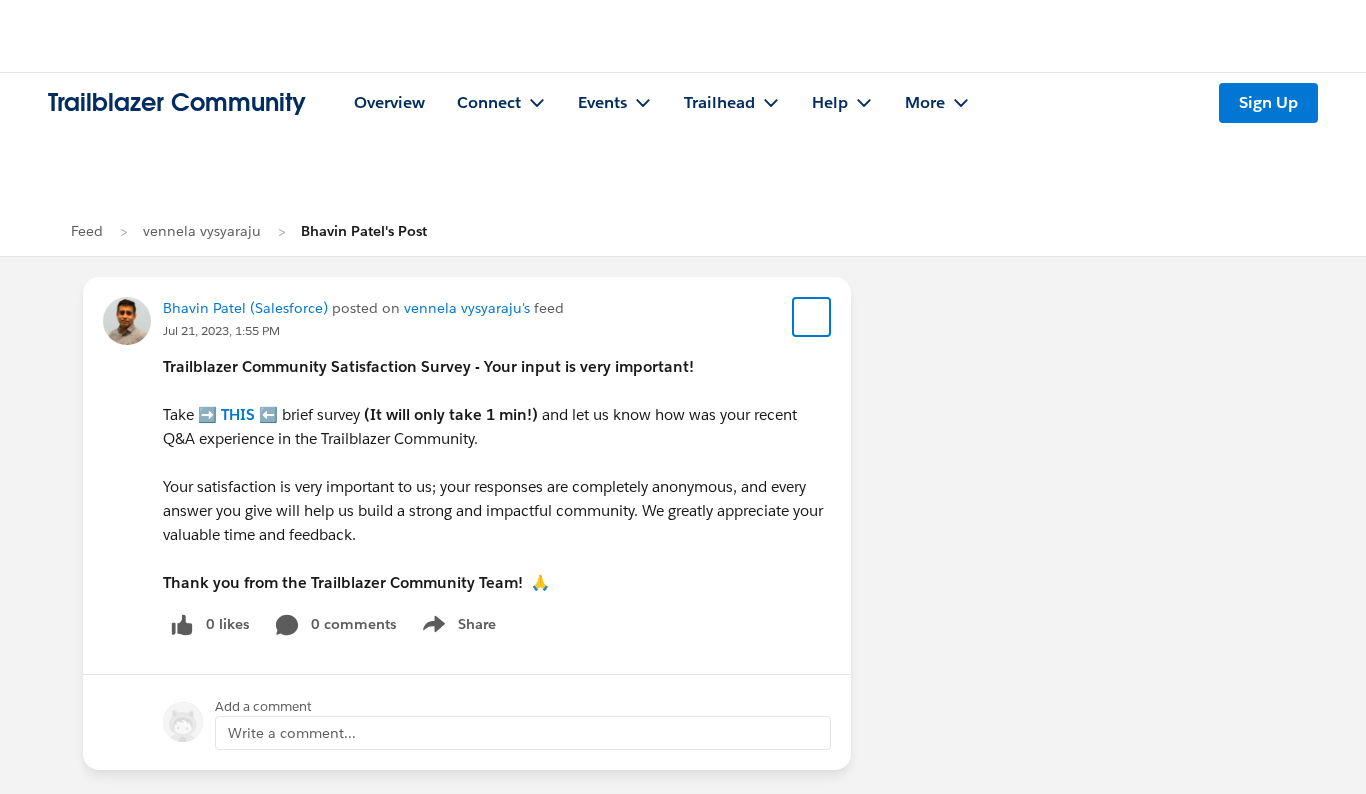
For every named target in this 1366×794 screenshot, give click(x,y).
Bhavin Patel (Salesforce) (245, 308)
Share (456, 628)
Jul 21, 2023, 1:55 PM (221, 330)
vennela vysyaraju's (467, 308)
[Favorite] (812, 317)
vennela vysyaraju (202, 231)
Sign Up (1268, 102)
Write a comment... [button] (292, 733)
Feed (87, 231)
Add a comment (263, 706)
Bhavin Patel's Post (364, 231)
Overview (389, 102)
